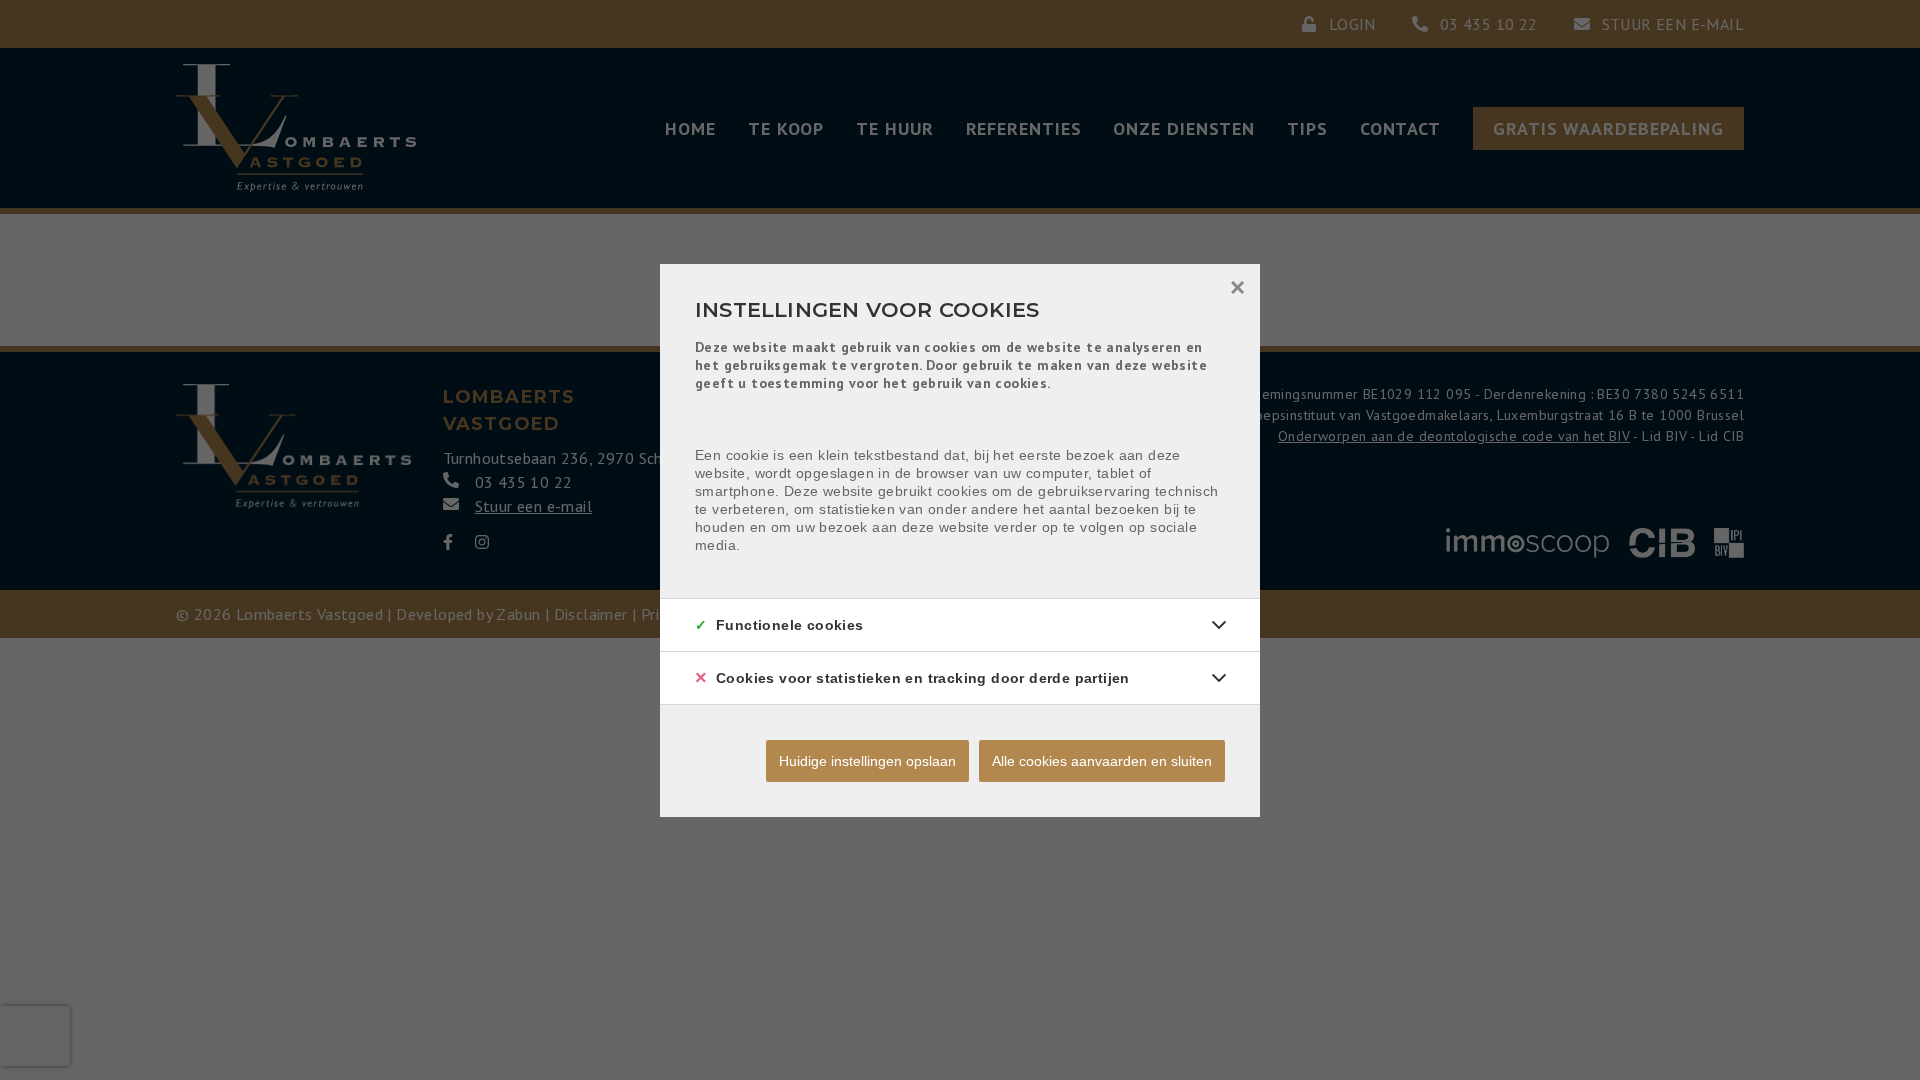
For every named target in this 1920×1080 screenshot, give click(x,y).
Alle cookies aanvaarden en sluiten (1102, 761)
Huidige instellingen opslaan (867, 761)
